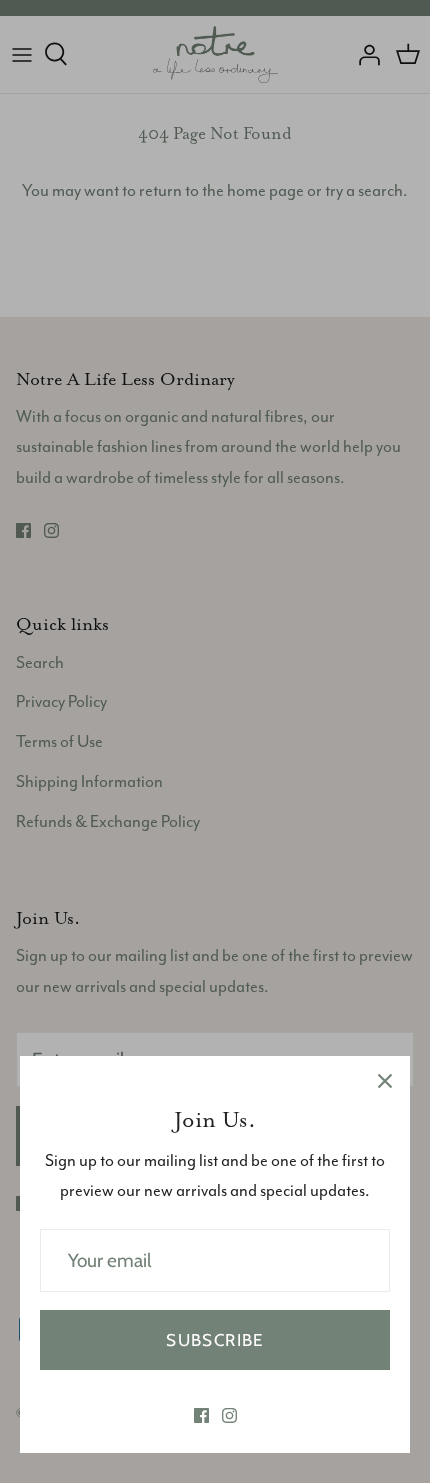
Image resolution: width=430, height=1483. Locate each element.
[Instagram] (229, 1415)
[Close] (385, 1081)
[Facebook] (201, 1415)
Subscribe (214, 1340)
